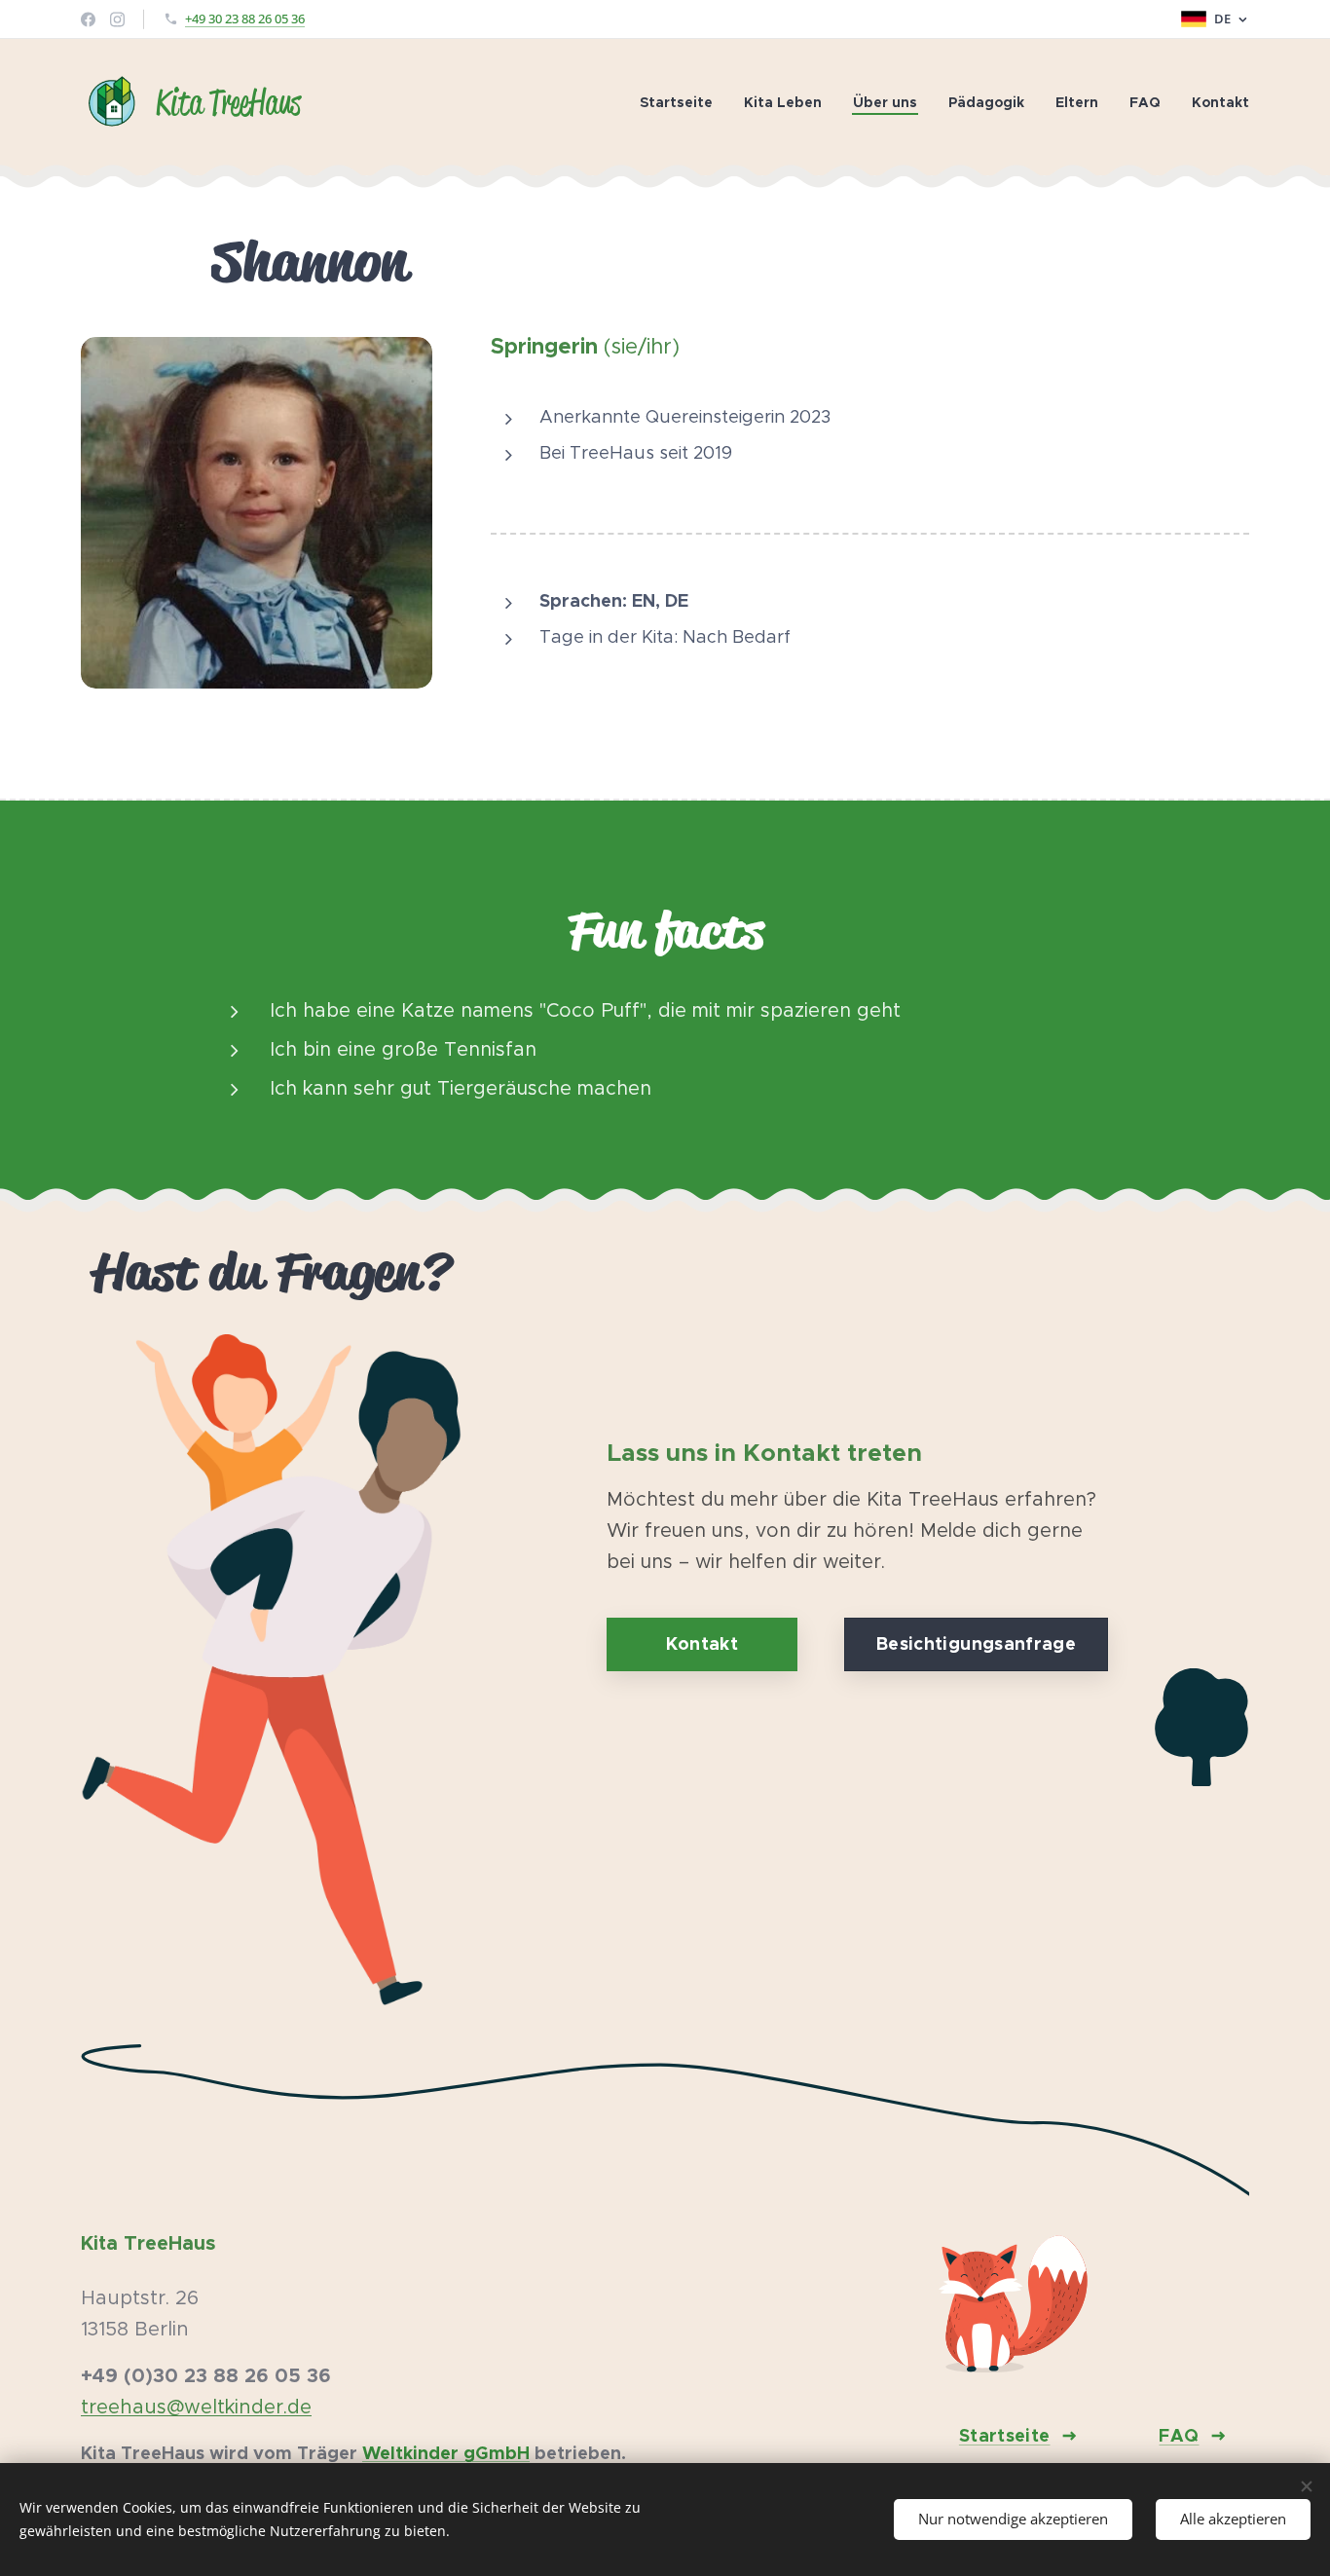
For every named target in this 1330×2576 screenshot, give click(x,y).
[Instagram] (117, 19)
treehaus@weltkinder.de (196, 2407)
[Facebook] (88, 19)
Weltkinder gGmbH (446, 2453)
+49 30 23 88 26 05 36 (245, 19)
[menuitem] (682, 102)
